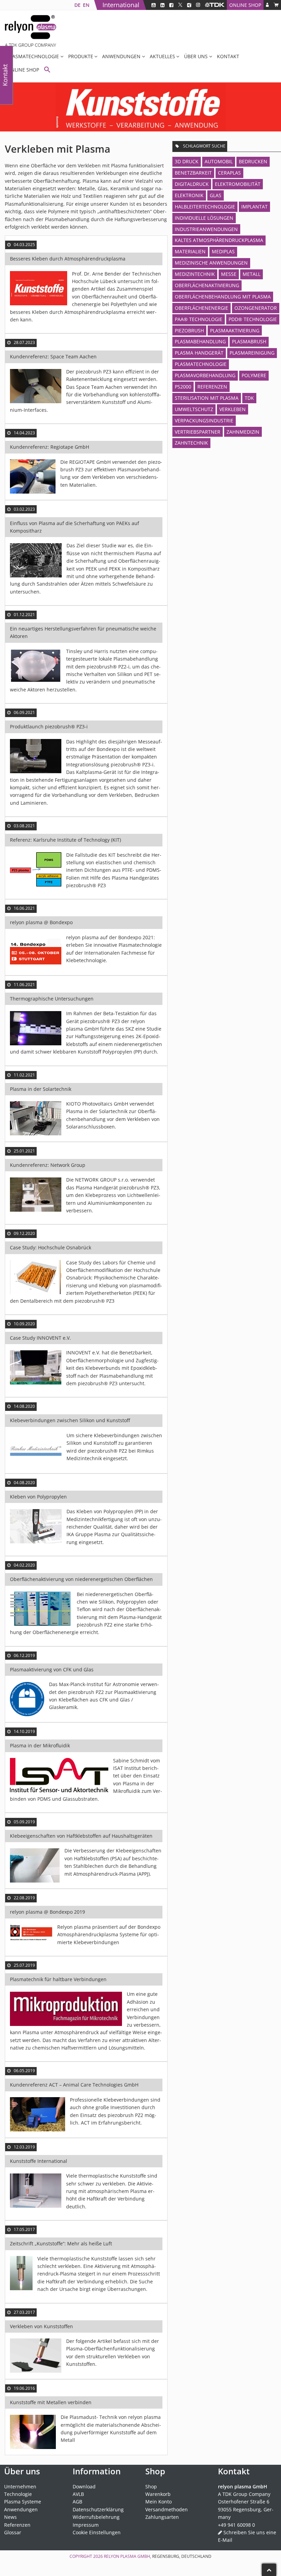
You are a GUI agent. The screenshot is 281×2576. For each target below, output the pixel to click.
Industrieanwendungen (206, 229)
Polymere (254, 375)
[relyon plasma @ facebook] (171, 5)
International (121, 5)
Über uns (196, 56)
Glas (216, 195)
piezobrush (189, 330)
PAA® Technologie (199, 319)
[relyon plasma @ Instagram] (198, 5)
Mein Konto (158, 2502)
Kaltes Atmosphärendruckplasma (219, 240)
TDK (249, 398)
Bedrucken (253, 161)
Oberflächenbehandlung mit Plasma (223, 297)
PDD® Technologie (253, 319)
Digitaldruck (192, 184)
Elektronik (189, 195)
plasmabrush (249, 341)
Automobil (219, 161)
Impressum (86, 2525)
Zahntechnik (191, 443)
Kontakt (228, 56)
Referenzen (212, 387)
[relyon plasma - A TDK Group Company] (215, 5)
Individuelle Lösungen (204, 218)
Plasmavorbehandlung (205, 375)
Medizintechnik (195, 274)
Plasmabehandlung (200, 341)
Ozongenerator (256, 308)
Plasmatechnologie (33, 56)
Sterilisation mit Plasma (207, 398)
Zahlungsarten (162, 2517)
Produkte (81, 56)
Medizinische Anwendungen (211, 263)
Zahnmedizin (243, 432)
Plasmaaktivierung (235, 330)
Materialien (190, 251)
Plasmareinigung (252, 353)
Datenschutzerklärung (98, 2509)
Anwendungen (121, 56)
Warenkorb (158, 2494)
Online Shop (245, 5)
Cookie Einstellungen (97, 2532)
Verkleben (233, 409)
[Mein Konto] (267, 5)
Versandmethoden (167, 2509)
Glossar (13, 2532)
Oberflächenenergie (201, 308)
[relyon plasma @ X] (180, 5)
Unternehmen (20, 2486)
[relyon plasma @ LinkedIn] (162, 5)
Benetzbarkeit (193, 173)
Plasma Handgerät (199, 353)
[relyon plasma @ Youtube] (154, 5)
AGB (77, 2502)
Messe (229, 274)
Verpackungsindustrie (204, 420)
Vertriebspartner (198, 432)
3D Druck (187, 161)
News (10, 2517)
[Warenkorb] (276, 5)
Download (84, 2486)
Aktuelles (162, 56)
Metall (252, 274)
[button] (47, 70)
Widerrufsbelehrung (96, 2517)
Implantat (254, 207)
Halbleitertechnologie (205, 207)
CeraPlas (229, 173)
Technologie (18, 2494)
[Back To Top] (269, 2570)
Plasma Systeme (23, 2502)
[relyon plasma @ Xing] (189, 5)
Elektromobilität (238, 184)
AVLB (78, 2494)
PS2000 (183, 387)
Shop (151, 2486)
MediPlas (223, 251)
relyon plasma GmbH (127, 2556)
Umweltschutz (194, 409)
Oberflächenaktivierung (207, 285)
